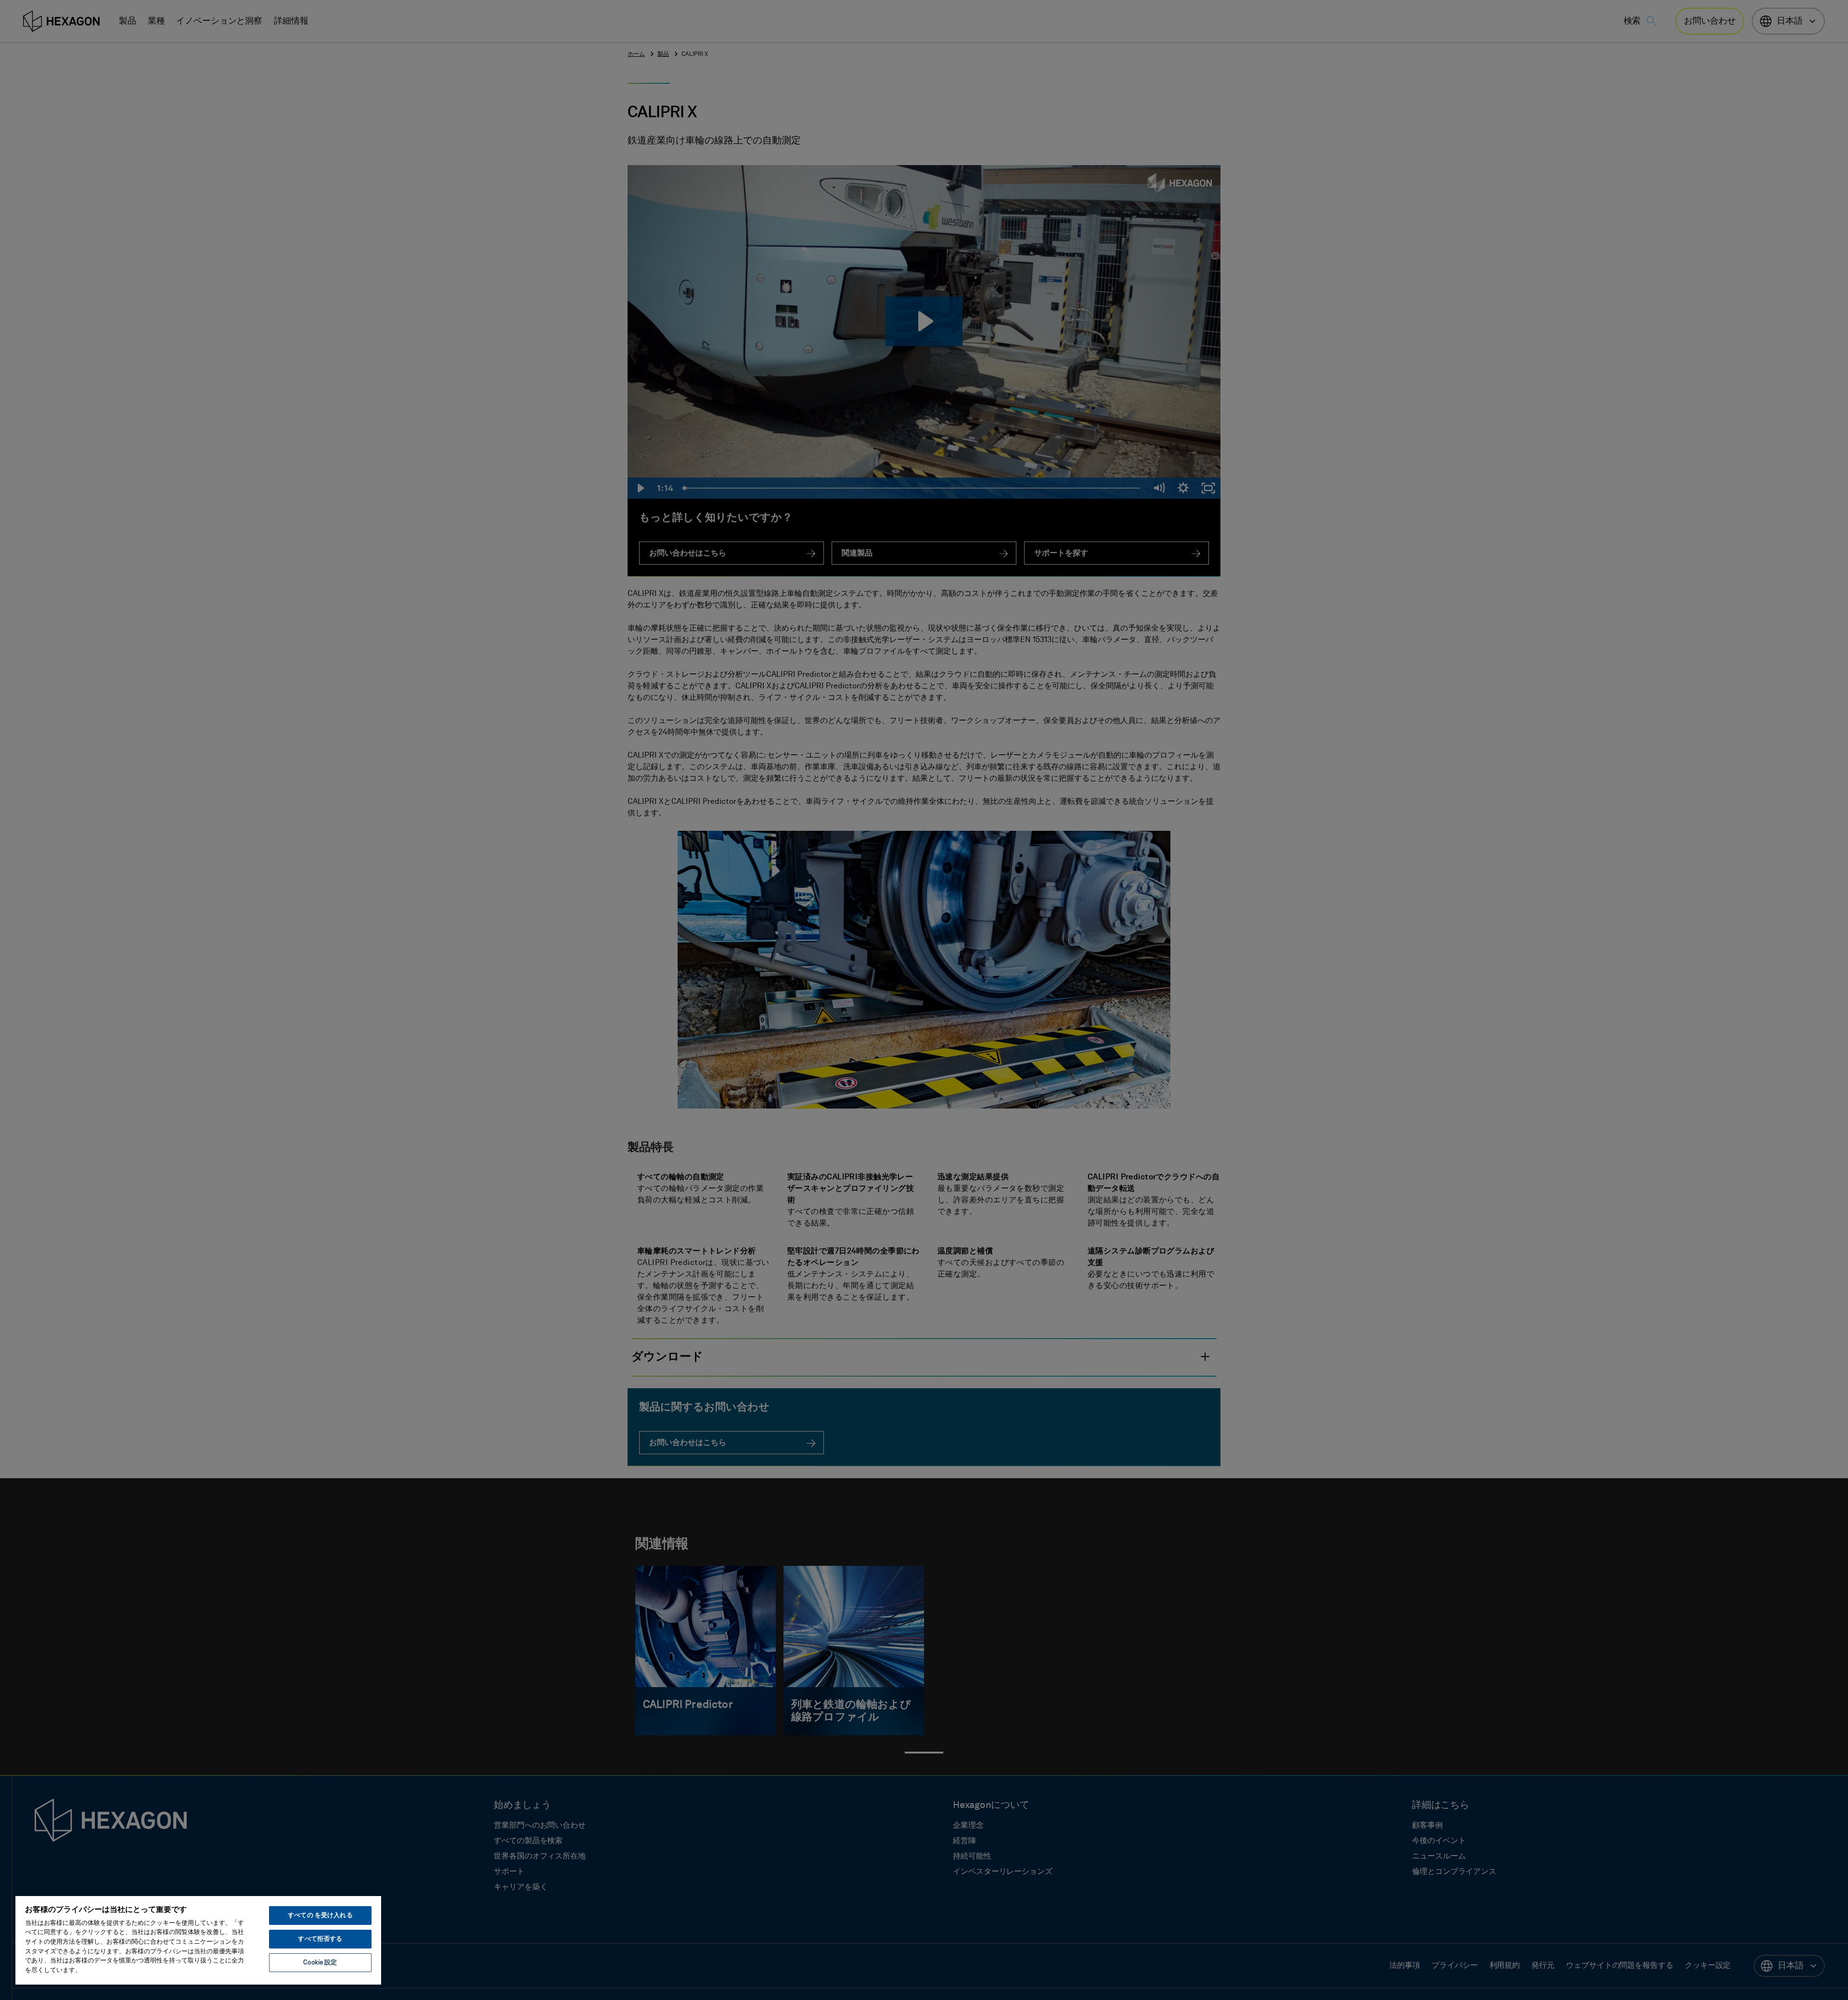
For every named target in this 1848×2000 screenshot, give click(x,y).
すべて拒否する (320, 1939)
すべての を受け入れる (320, 1916)
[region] (198, 1940)
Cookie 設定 (320, 1963)
